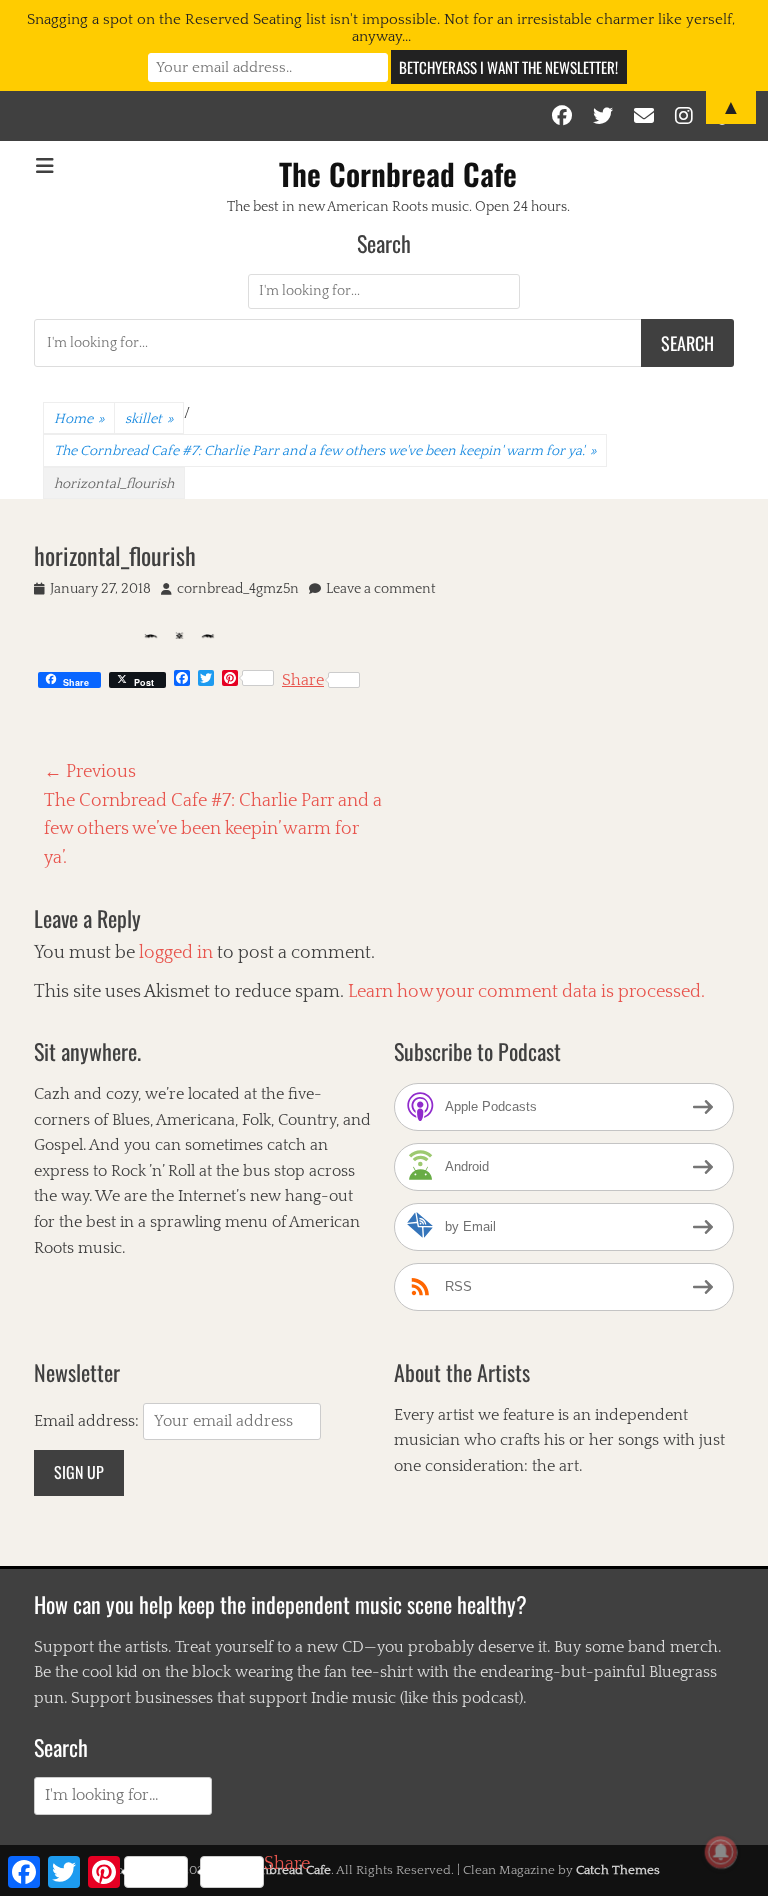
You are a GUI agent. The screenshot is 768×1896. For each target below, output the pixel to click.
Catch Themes (618, 1870)
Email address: (88, 1421)
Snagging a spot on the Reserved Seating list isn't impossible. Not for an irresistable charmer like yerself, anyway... (381, 28)
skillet (149, 419)
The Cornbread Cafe (398, 173)
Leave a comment (381, 589)
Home (79, 419)
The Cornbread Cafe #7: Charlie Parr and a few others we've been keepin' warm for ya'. (325, 451)
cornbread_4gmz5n (238, 589)
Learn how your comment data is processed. (526, 992)
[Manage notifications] (721, 1852)
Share (303, 680)
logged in (176, 953)
